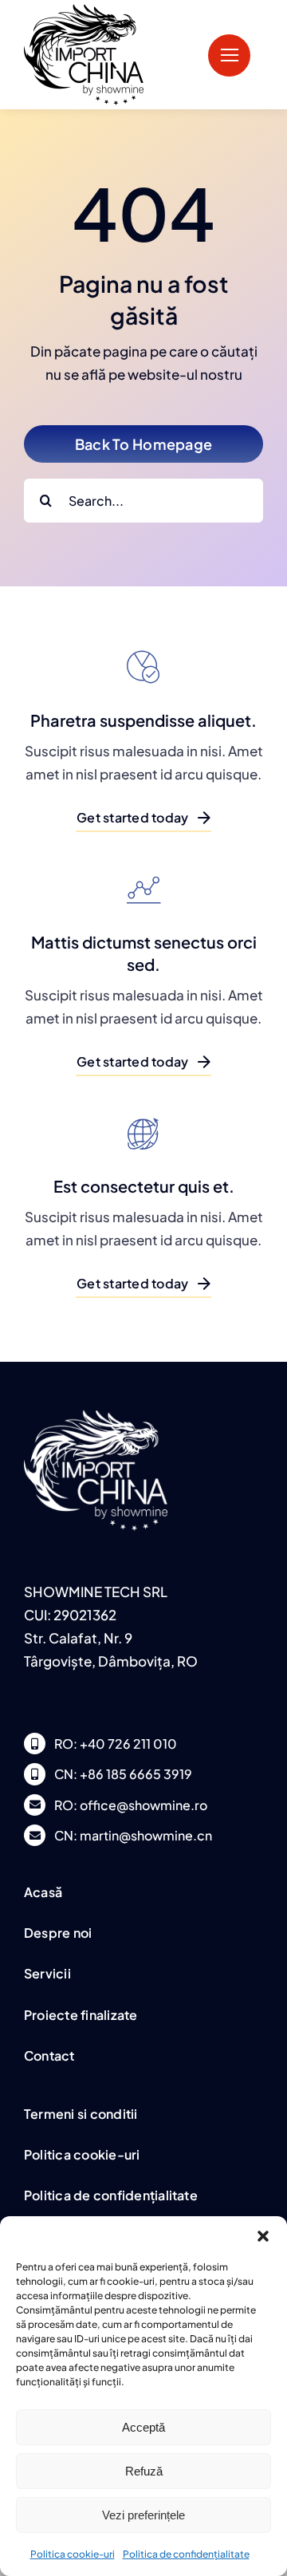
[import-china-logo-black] (84, 10)
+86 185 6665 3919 (136, 1774)
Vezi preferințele (143, 2515)
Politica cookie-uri (73, 2554)
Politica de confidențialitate (186, 2554)
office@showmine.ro (143, 1805)
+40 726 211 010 (128, 1744)
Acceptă (143, 2427)
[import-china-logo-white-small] (96, 1416)
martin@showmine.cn (146, 1835)
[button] (263, 2236)
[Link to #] (229, 55)
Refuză (144, 2471)
